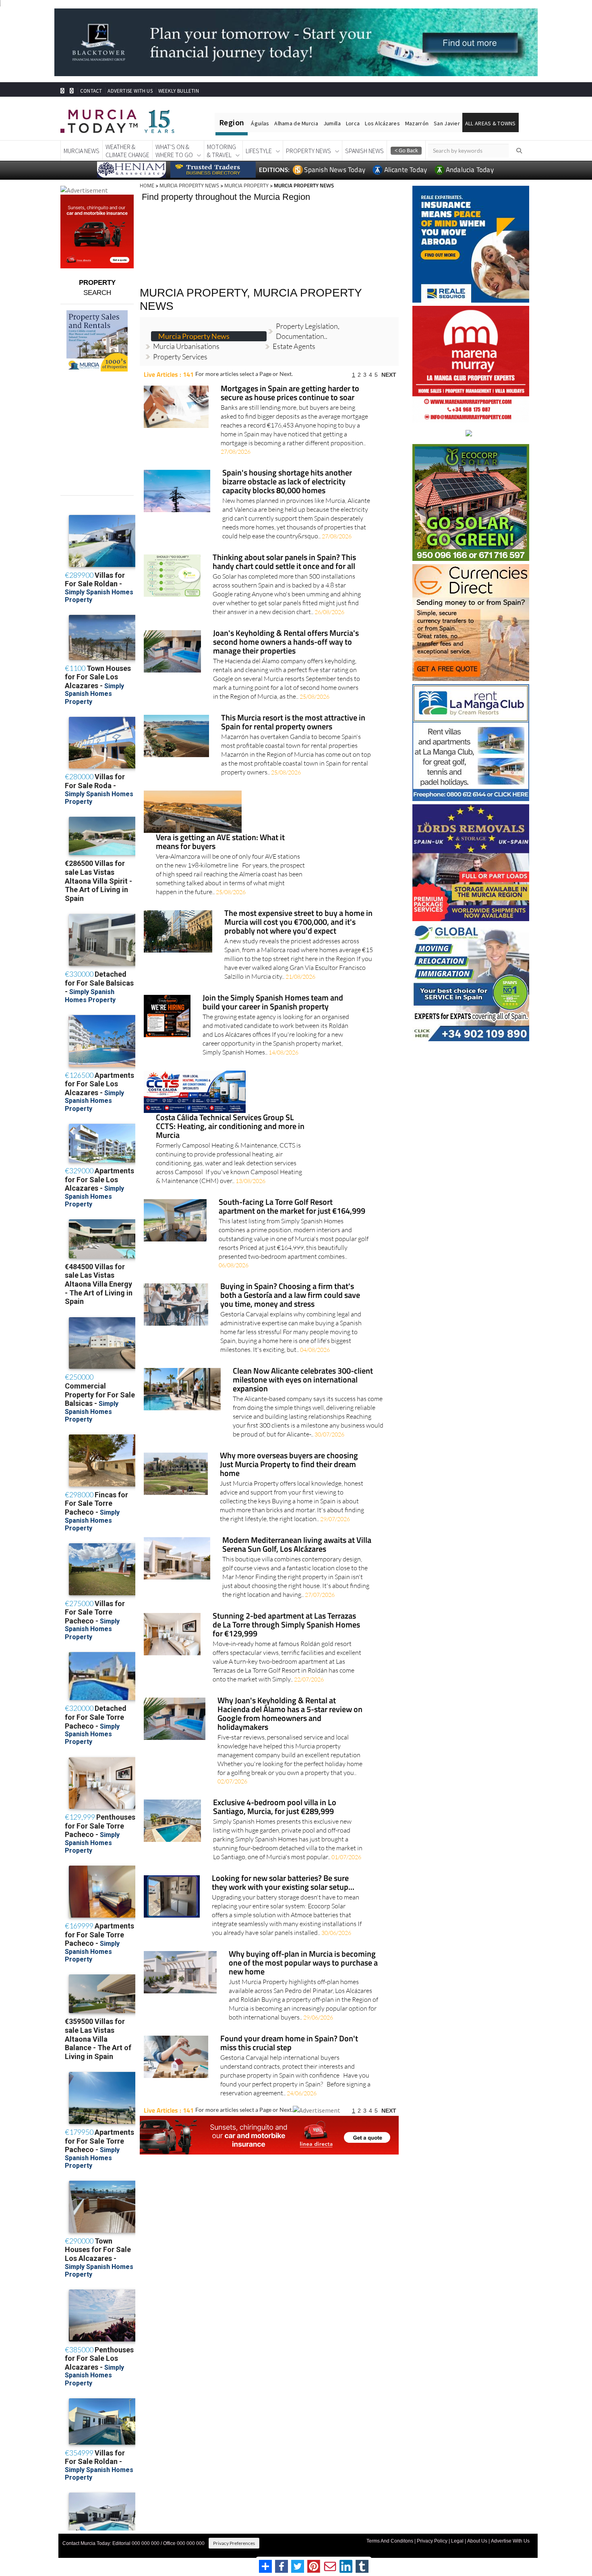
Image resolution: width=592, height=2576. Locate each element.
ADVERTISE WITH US (130, 91)
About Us (477, 2541)
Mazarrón (417, 123)
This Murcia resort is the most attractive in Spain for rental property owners (293, 709)
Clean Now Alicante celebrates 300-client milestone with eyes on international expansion (303, 1367)
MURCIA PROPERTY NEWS (189, 185)
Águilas (260, 123)
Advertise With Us (510, 2541)
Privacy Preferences (234, 2543)
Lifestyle (259, 151)
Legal (457, 2541)
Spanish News (364, 151)
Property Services (180, 343)
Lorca (353, 123)
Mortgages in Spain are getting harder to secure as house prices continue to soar (290, 380)
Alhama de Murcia (296, 123)
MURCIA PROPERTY (246, 185)
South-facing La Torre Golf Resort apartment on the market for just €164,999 (292, 1193)
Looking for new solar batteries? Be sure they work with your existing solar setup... (283, 1869)
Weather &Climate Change (127, 151)
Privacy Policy (432, 2541)
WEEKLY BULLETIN (179, 91)
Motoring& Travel (221, 151)
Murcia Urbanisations (186, 333)
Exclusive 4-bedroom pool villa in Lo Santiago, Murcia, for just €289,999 (275, 1794)
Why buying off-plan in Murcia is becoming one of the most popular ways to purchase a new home (303, 1950)
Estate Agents (294, 333)
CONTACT (91, 91)
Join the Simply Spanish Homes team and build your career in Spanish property (273, 989)
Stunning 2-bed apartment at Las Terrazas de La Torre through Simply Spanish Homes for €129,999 (286, 1612)
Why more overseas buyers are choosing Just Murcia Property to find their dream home (289, 1451)
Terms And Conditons (390, 2541)
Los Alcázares (382, 123)
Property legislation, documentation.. (308, 317)
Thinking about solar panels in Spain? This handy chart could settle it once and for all (284, 549)
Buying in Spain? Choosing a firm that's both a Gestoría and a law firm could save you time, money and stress (290, 1282)
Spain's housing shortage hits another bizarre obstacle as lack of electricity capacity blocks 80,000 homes (287, 468)
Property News (308, 151)
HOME (147, 185)
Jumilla (332, 123)
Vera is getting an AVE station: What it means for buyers (220, 829)
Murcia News (82, 151)
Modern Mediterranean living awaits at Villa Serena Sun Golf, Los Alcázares (297, 1531)
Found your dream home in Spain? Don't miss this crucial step (289, 2030)
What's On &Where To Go (174, 151)
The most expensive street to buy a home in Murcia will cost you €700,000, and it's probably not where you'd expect (298, 909)
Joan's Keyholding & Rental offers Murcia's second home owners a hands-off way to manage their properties (286, 629)
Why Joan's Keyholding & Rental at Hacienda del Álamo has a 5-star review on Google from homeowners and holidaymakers (290, 1701)
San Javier (447, 123)
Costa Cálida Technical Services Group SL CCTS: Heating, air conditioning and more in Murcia (230, 1113)
